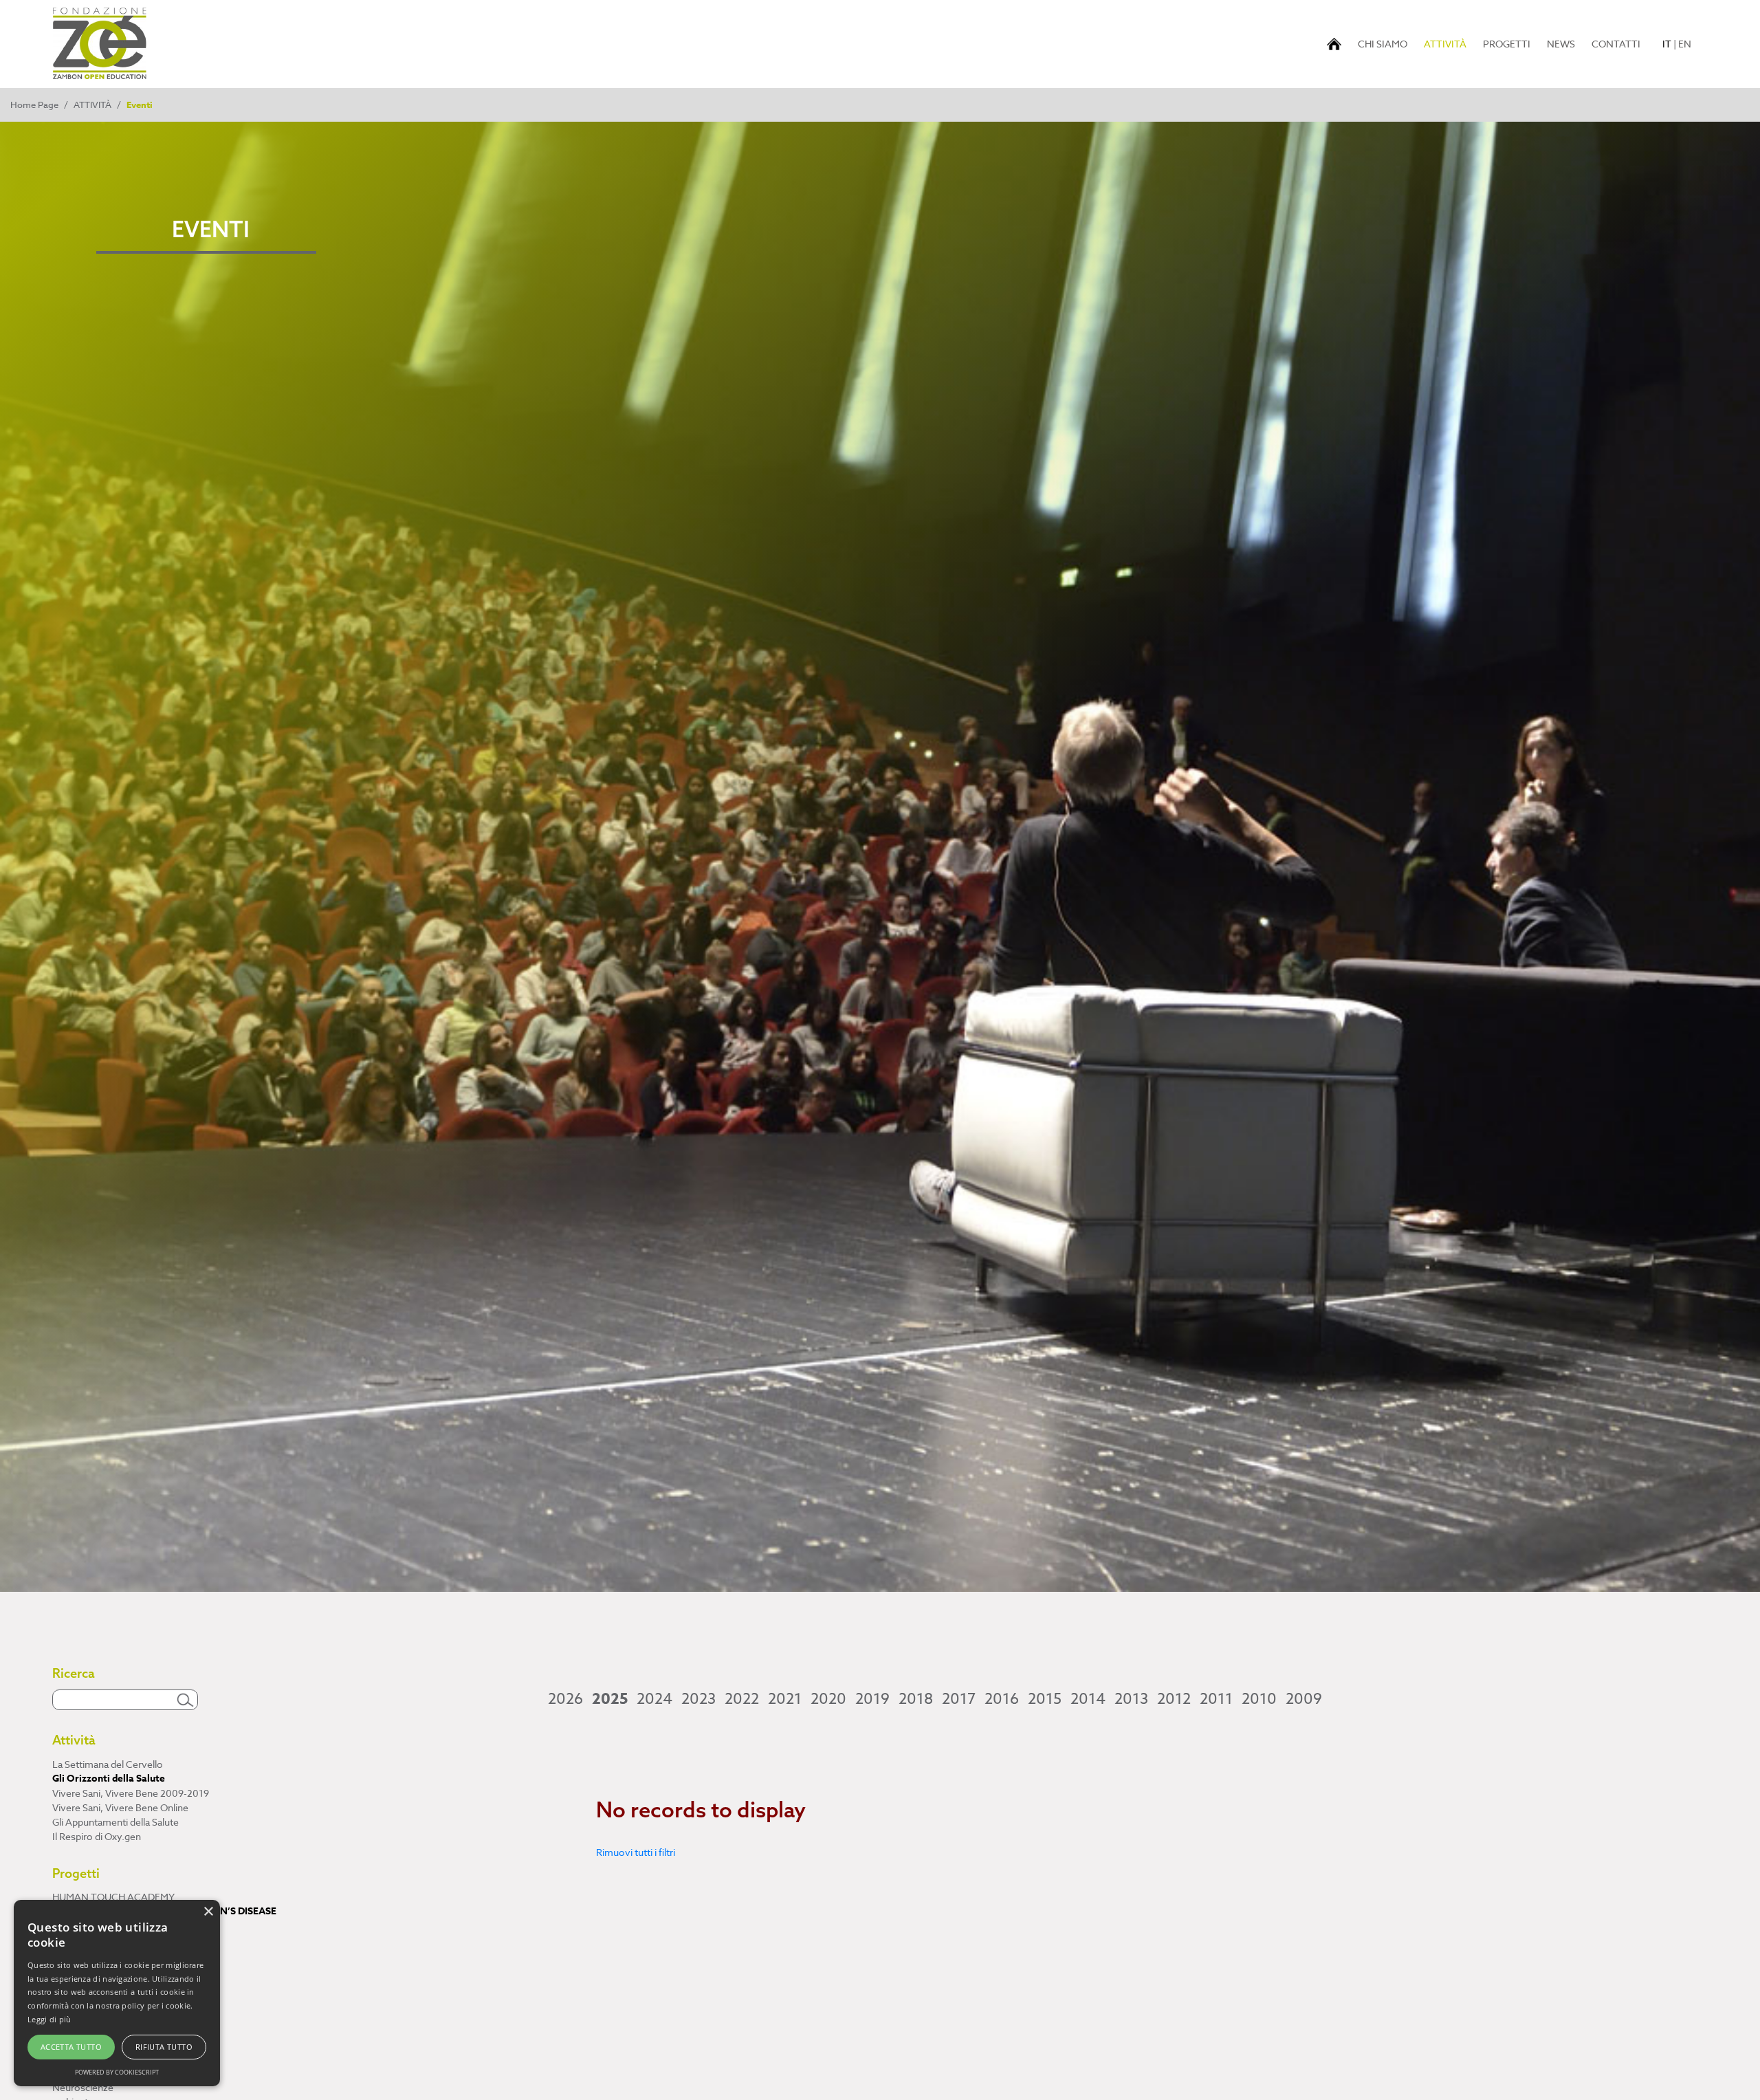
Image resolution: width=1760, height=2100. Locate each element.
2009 (1304, 1699)
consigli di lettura (89, 2001)
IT (1667, 44)
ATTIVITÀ (1448, 43)
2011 (1216, 1699)
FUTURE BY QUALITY (100, 1926)
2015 (1045, 1699)
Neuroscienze (83, 2087)
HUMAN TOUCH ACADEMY (113, 1897)
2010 (1259, 1699)
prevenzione (80, 2030)
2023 (698, 1699)
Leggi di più (49, 2019)
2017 (959, 1699)
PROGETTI (1507, 44)
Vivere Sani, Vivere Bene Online (120, 1807)
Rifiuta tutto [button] (164, 2047)
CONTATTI (1616, 44)
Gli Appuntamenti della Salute (115, 1822)
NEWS (1561, 44)
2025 (610, 1699)
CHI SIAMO (1383, 44)
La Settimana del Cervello (108, 1764)
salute (66, 1986)
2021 (785, 1699)
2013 (1131, 1699)
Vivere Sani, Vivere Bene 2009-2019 (131, 1793)
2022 (742, 1699)
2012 (1174, 1699)
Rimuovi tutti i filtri (636, 1852)
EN (1685, 44)
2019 (872, 1699)
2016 (1002, 1699)
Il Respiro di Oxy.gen (97, 1836)
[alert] (117, 1993)
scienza (68, 2058)
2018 (916, 1699)
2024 (654, 1699)
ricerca (67, 2073)
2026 (565, 1699)
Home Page (34, 105)
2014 (1088, 1699)
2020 (828, 1699)
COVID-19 (74, 2044)
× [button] (208, 1912)
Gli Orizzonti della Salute (109, 1779)
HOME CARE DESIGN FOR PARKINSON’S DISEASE (164, 1911)
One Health (77, 2015)
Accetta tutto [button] (71, 2047)
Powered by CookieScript (117, 2072)
